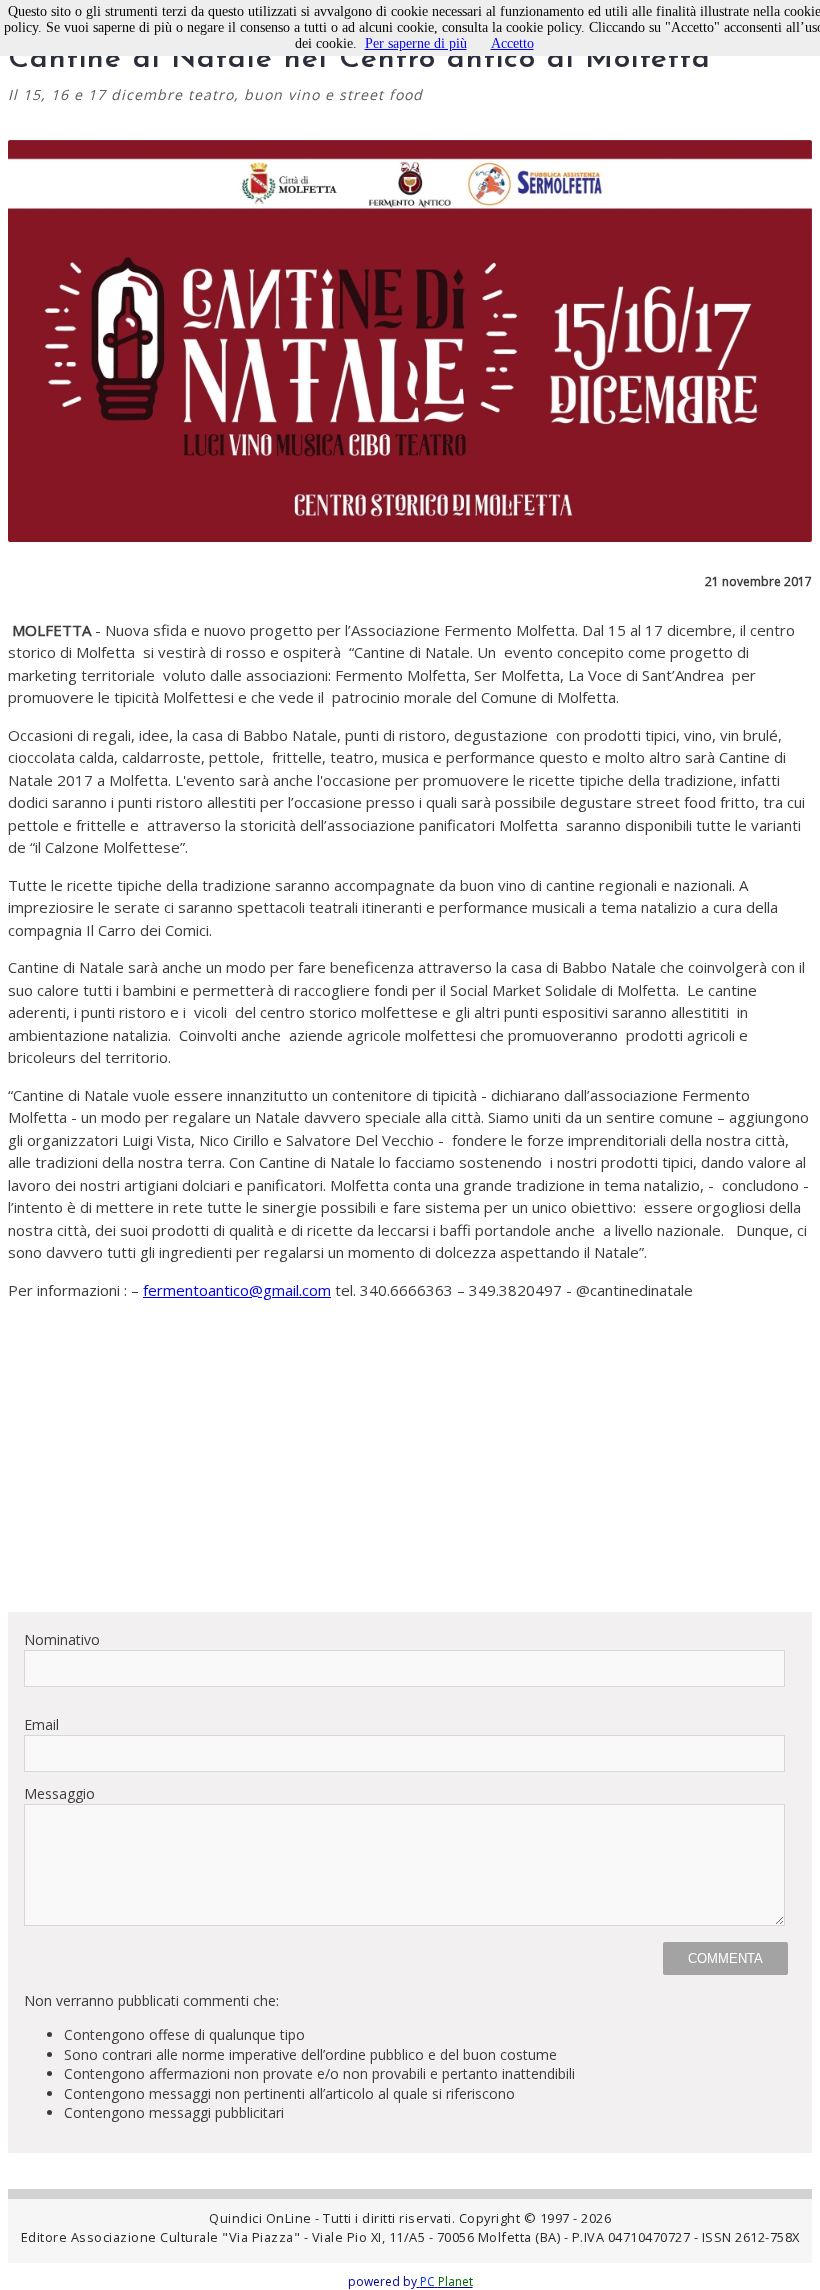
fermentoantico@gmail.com (237, 1290)
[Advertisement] (410, 1456)
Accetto (512, 43)
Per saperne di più (416, 43)
